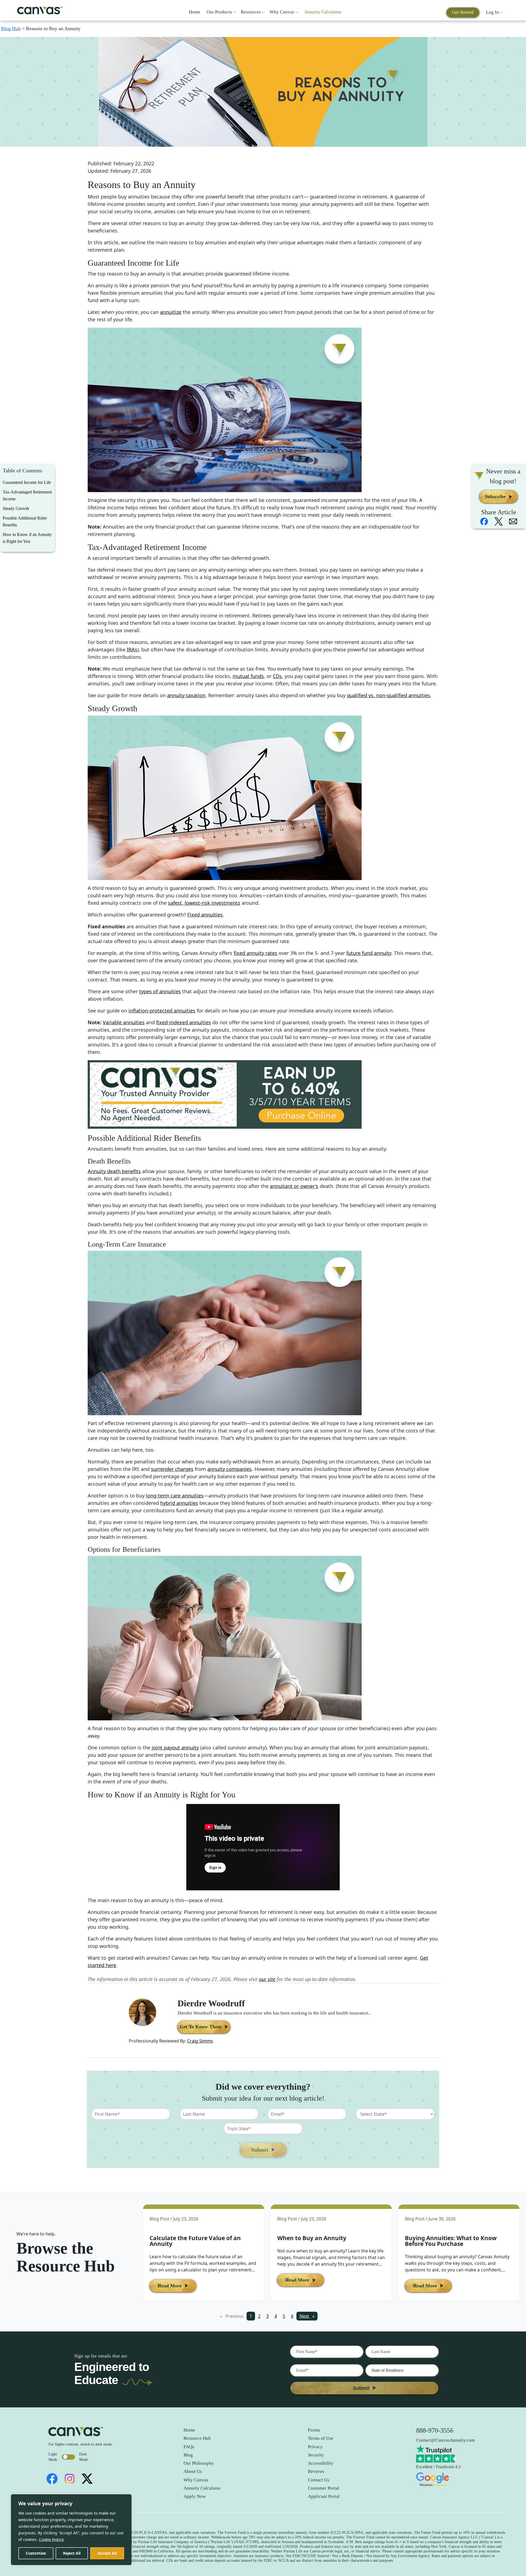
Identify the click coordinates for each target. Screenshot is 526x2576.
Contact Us (319, 2480)
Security (316, 2455)
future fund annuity (369, 953)
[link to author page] (142, 2012)
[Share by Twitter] (499, 521)
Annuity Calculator (323, 12)
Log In (493, 12)
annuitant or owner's (294, 1186)
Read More (170, 2286)
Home (195, 12)
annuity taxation (186, 695)
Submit (260, 2150)
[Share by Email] (513, 521)
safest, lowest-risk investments (204, 903)
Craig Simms (200, 2041)
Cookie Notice (51, 2539)
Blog (188, 2455)
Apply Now (195, 2496)
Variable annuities (124, 1022)
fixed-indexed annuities (184, 1022)
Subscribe (495, 497)
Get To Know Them (201, 2027)
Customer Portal (324, 2488)
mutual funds (248, 676)
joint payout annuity (175, 1747)
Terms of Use (321, 2438)
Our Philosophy (199, 2463)
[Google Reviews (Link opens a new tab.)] (445, 2479)
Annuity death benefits (114, 1171)
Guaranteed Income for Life (27, 482)
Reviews (316, 2471)
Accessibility (321, 2463)
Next (308, 2316)
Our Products (220, 12)
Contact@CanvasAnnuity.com (445, 2440)
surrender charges (172, 1469)
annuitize (171, 312)
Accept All (107, 2553)
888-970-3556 (435, 2430)
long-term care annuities (175, 1496)
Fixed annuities (205, 915)
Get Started (463, 12)
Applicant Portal (324, 2496)
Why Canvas (282, 12)
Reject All (72, 2553)
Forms (314, 2430)
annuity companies (230, 1469)
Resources (251, 12)
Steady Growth (16, 508)
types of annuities (160, 991)
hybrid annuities (179, 1503)
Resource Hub (197, 2438)
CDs (277, 676)
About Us (193, 2471)
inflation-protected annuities (162, 1011)
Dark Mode (84, 2457)
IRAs (132, 649)
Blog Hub (11, 29)
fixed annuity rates (255, 953)
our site (267, 1979)
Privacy (315, 2447)
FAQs (189, 2447)
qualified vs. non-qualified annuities (388, 695)
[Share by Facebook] (484, 521)
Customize (36, 2553)
